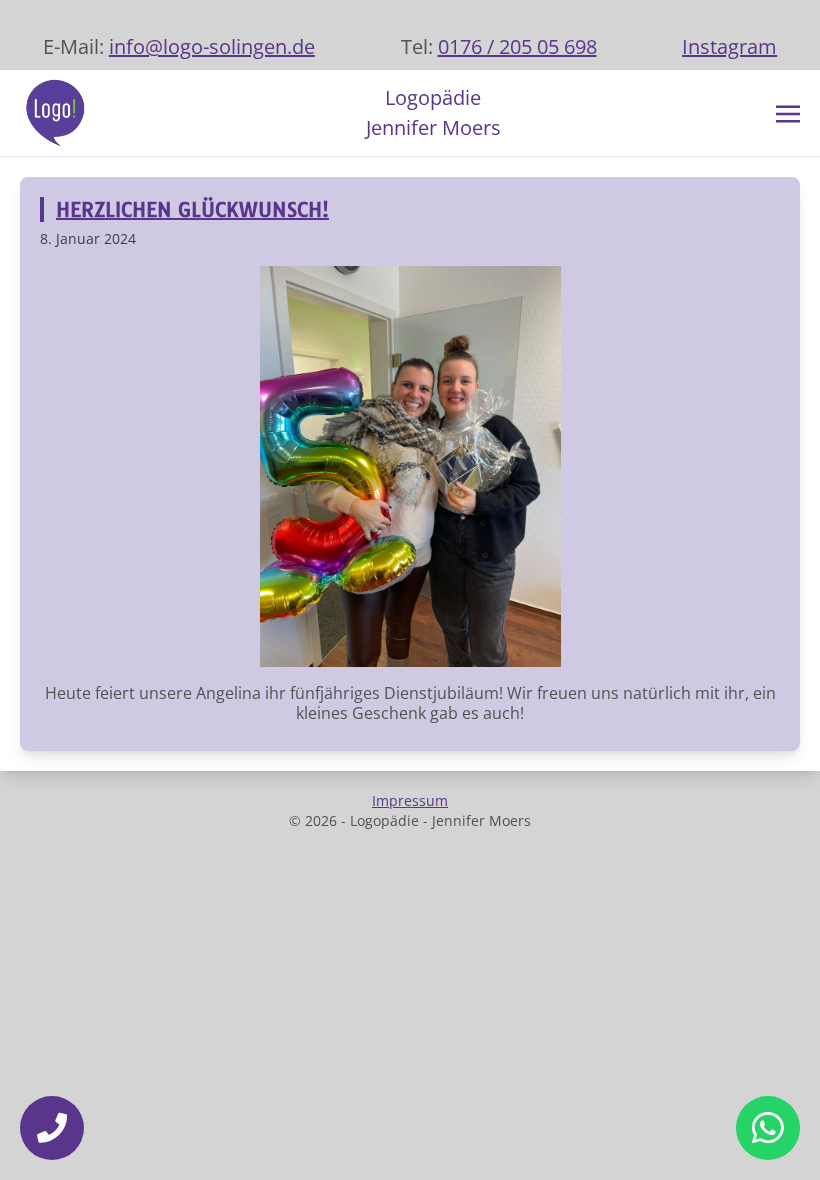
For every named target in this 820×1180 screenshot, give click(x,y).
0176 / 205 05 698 (517, 46)
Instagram (729, 46)
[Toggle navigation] (788, 112)
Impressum (410, 800)
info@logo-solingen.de (212, 46)
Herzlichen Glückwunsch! (192, 209)
